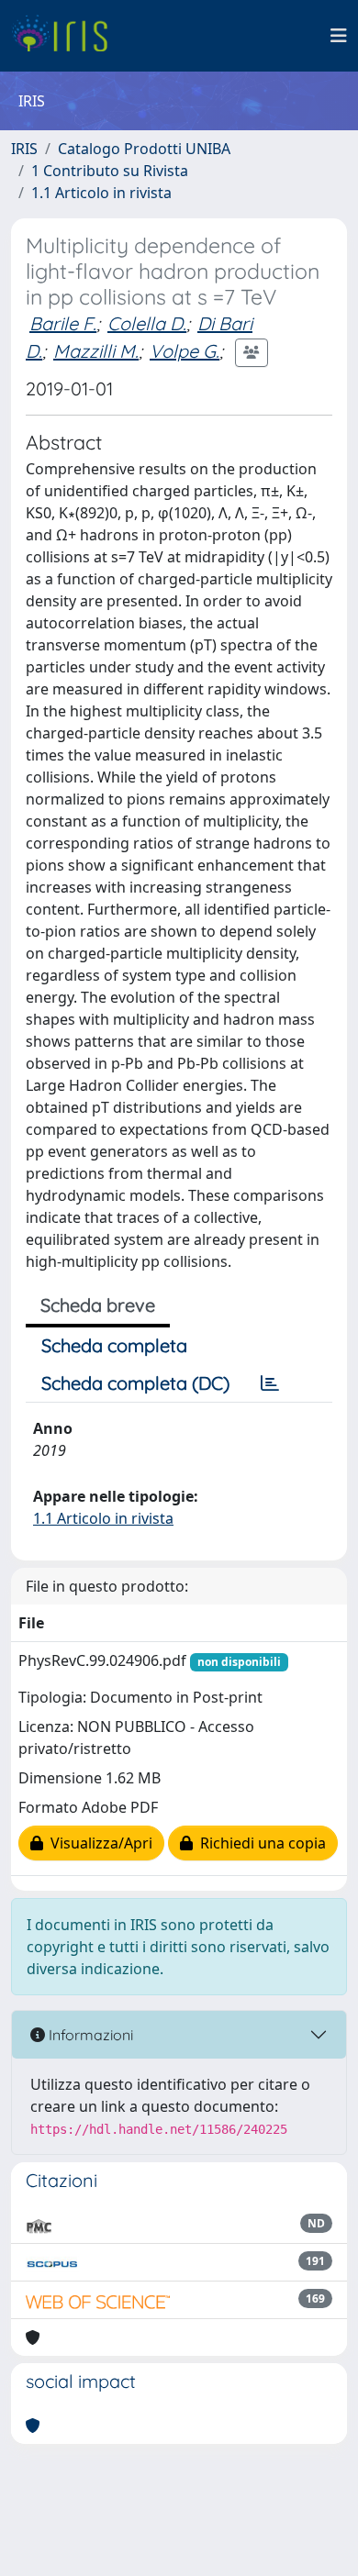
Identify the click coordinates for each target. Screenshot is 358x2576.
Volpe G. (185, 351)
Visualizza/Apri (98, 1843)
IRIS (24, 149)
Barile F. (63, 323)
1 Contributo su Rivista (110, 171)
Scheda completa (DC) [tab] (135, 1383)
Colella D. (147, 323)
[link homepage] (67, 36)
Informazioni (89, 2035)
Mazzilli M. (96, 351)
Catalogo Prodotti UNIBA (144, 149)
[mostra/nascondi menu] (339, 36)
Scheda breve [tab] (98, 1305)
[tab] (270, 1383)
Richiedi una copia (259, 1843)
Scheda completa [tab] (114, 1345)
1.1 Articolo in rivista (101, 193)
